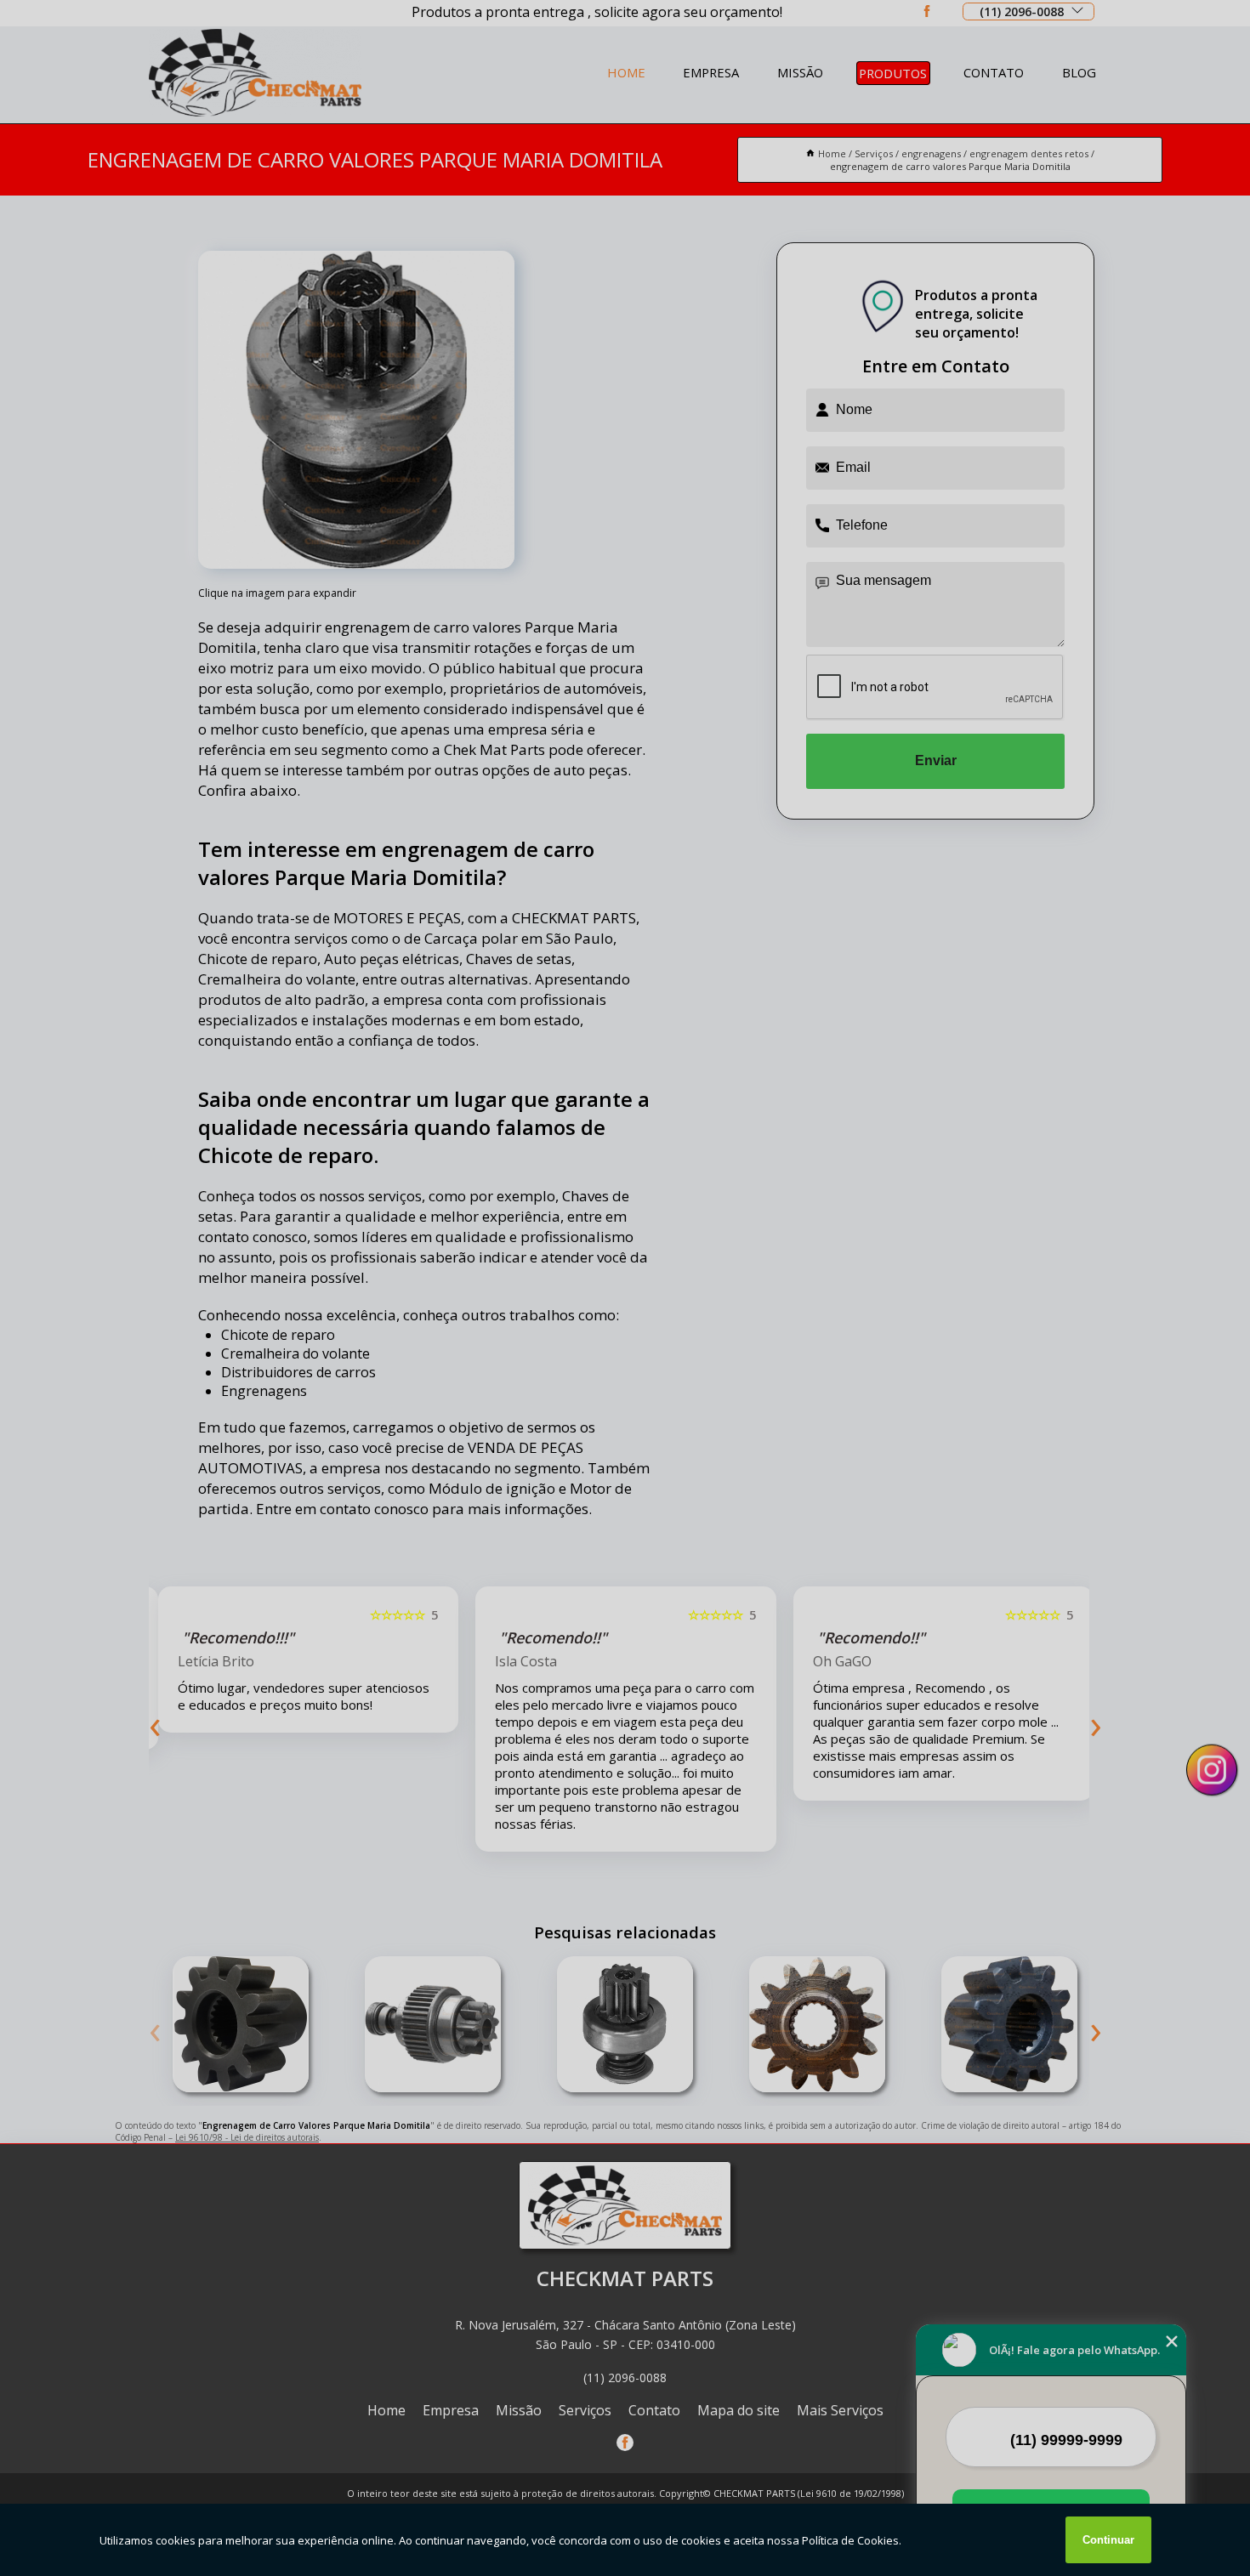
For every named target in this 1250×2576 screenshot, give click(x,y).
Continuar (1108, 2540)
